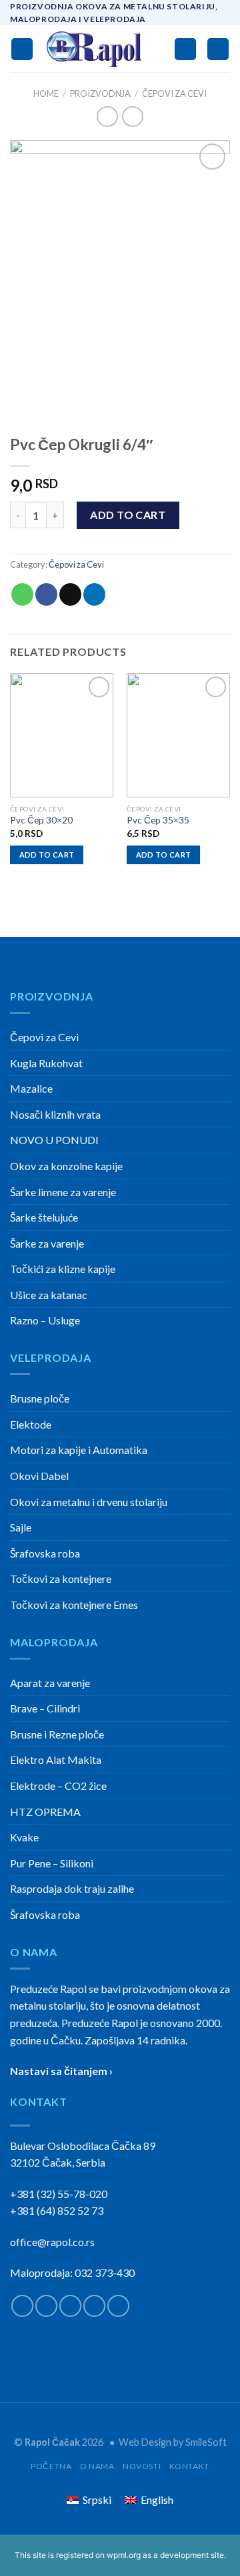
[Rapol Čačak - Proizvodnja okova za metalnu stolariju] (94, 49)
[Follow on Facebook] (22, 2306)
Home (46, 94)
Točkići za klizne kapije (63, 1269)
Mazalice (31, 1088)
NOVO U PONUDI (54, 1140)
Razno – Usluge (45, 1320)
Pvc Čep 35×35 (158, 820)
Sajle (21, 1527)
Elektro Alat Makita (56, 1760)
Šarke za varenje (47, 1243)
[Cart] (218, 49)
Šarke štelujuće (44, 1217)
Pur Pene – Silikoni (52, 1863)
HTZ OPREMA (45, 1812)
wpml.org (124, 2555)
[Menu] (22, 49)
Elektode (31, 1424)
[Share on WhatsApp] (22, 594)
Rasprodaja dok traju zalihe (72, 1888)
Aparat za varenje (50, 1683)
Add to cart (128, 515)
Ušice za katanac (49, 1295)
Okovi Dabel (39, 1476)
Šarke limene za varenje (63, 1192)
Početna (51, 2466)
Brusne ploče (40, 1398)
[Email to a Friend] (70, 594)
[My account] (185, 49)
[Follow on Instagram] (46, 2306)
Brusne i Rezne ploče (57, 1734)
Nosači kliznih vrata (55, 1114)
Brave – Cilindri (45, 1708)
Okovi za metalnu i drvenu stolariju (89, 1502)
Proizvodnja (100, 94)
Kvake (24, 1837)
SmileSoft (206, 2442)
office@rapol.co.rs (52, 2242)
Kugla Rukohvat (46, 1063)
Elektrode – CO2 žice (58, 1786)
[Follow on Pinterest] (118, 2306)
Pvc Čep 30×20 (41, 820)
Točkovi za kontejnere (61, 1579)
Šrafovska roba (45, 1553)
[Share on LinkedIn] (94, 594)
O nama (97, 2466)
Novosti (142, 2466)
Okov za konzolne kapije (66, 1166)
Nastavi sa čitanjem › (61, 2071)
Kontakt (189, 2466)
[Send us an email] (94, 2306)
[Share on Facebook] (46, 594)
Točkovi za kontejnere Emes (74, 1605)
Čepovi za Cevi (174, 94)
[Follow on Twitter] (70, 2306)
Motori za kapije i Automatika (79, 1450)
